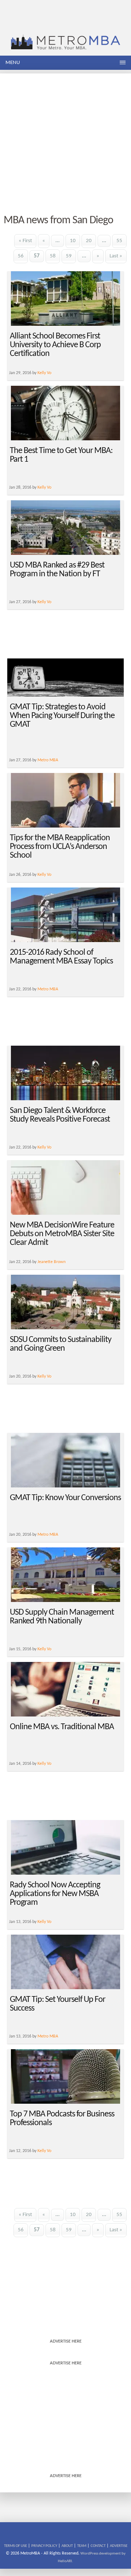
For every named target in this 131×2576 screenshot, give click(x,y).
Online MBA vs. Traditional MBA (62, 1727)
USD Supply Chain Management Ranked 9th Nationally (62, 1617)
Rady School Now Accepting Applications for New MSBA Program (55, 1894)
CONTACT (98, 2546)
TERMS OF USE (15, 2546)
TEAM (82, 2546)
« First (25, 241)
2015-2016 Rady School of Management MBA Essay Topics (61, 957)
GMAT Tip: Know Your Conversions (65, 1498)
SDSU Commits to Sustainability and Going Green (61, 1344)
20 (89, 241)
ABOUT (67, 2546)
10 (73, 241)
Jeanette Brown (51, 1262)
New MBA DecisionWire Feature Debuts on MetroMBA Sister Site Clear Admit (62, 1234)
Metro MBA (48, 760)
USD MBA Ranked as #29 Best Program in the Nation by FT (57, 570)
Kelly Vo (44, 373)
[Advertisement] (65, 139)
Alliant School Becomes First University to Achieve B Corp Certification (55, 345)
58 (53, 256)
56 (21, 256)
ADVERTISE (119, 2546)
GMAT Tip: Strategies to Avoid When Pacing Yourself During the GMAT (62, 716)
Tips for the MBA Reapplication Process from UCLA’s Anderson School (60, 847)
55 (119, 241)
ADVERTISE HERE (66, 2341)
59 (69, 256)
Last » (116, 256)
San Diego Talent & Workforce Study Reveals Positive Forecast (60, 1115)
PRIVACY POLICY (44, 2546)
